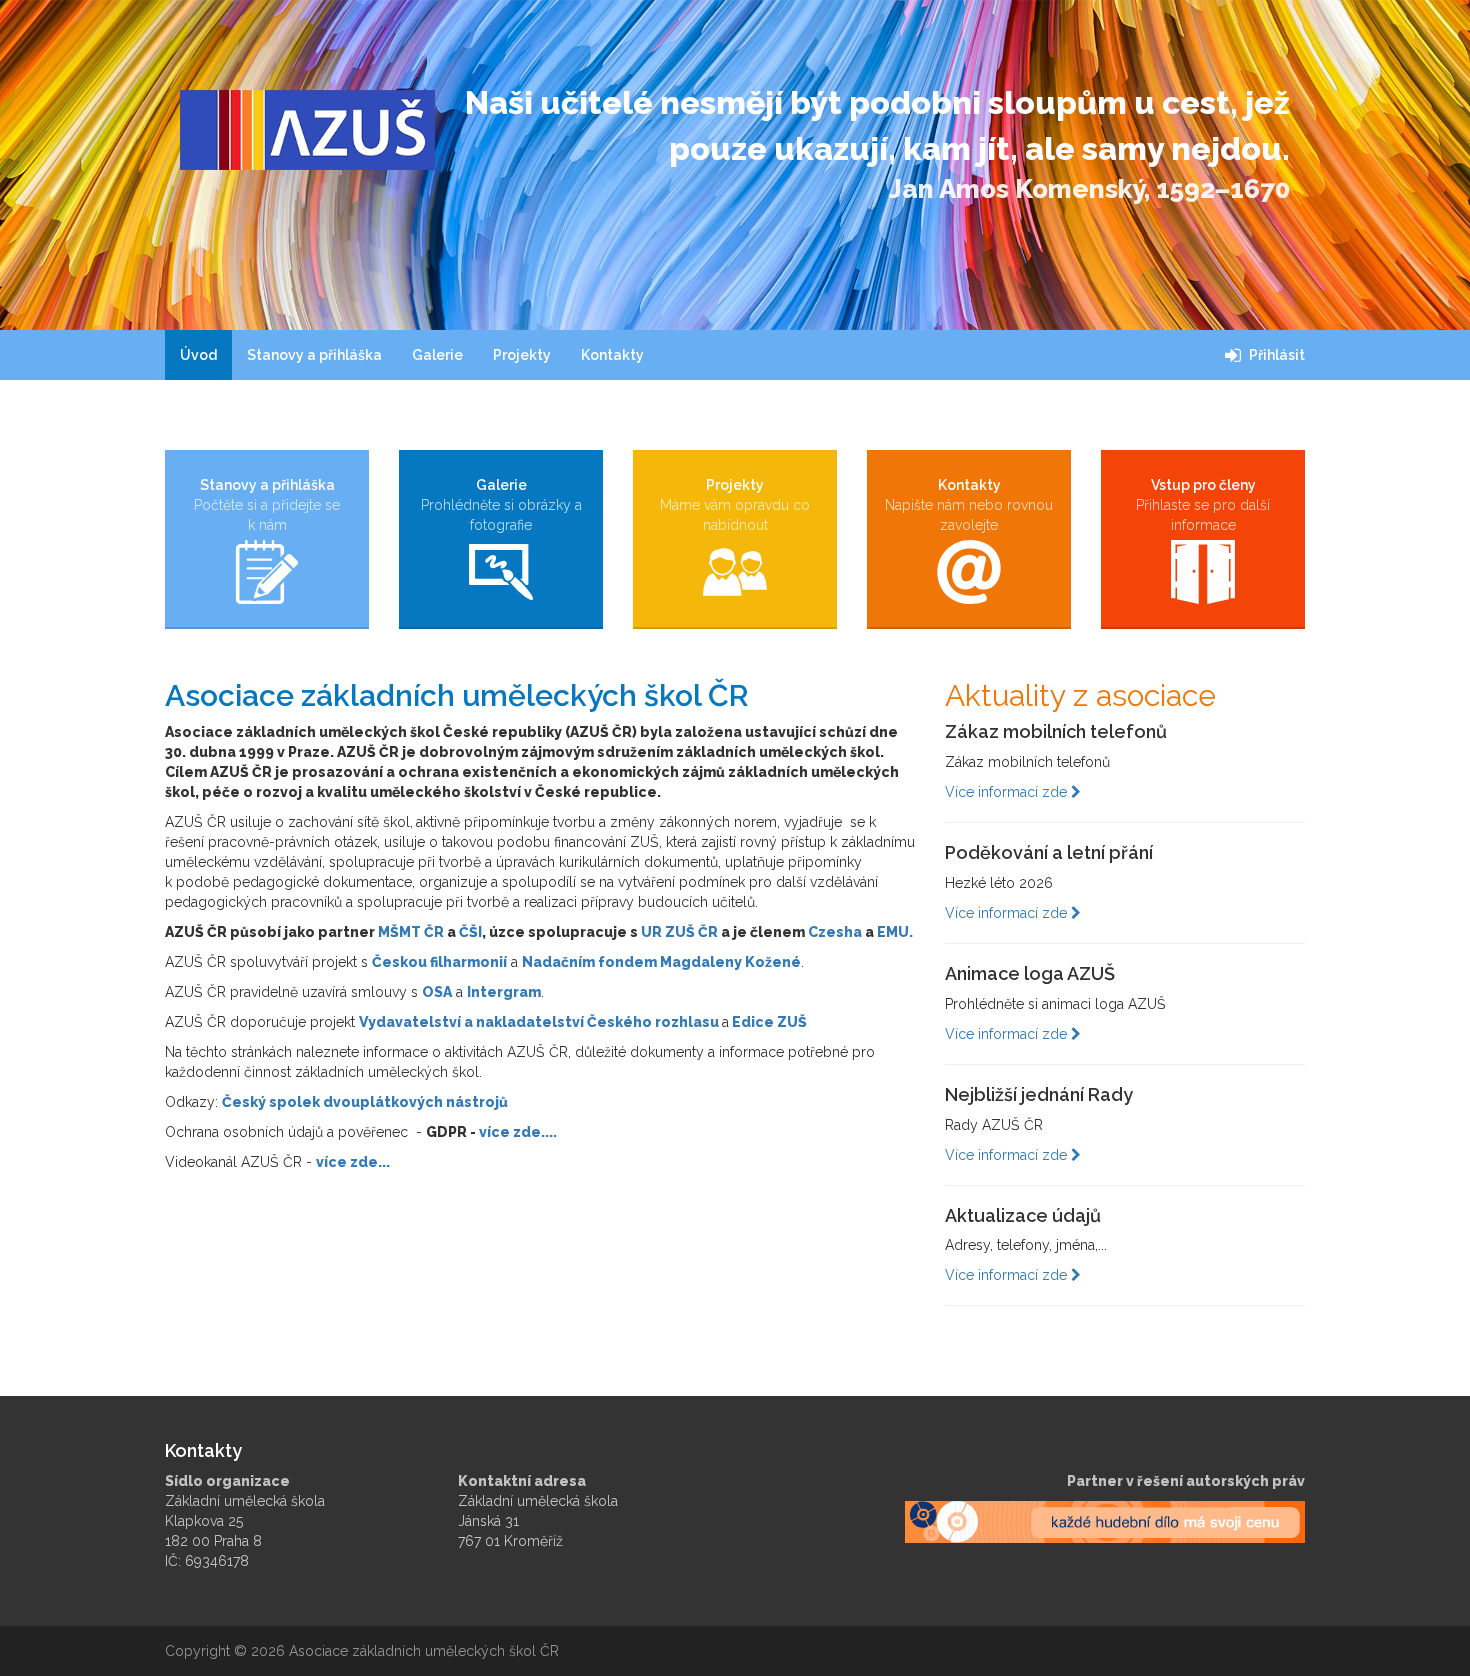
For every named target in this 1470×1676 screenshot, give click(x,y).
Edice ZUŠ (769, 1022)
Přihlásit (1275, 355)
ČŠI (470, 932)
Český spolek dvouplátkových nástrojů (365, 1102)
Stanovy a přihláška (314, 355)
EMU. (895, 932)
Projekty (522, 355)
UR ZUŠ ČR (679, 932)
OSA (437, 992)
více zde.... (518, 1132)
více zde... (353, 1162)
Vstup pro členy (1203, 505)
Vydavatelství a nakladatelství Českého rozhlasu (539, 1022)
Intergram (504, 992)
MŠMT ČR (411, 932)
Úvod (198, 355)
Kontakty (612, 355)
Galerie (437, 355)
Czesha (835, 932)
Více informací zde (1008, 792)
